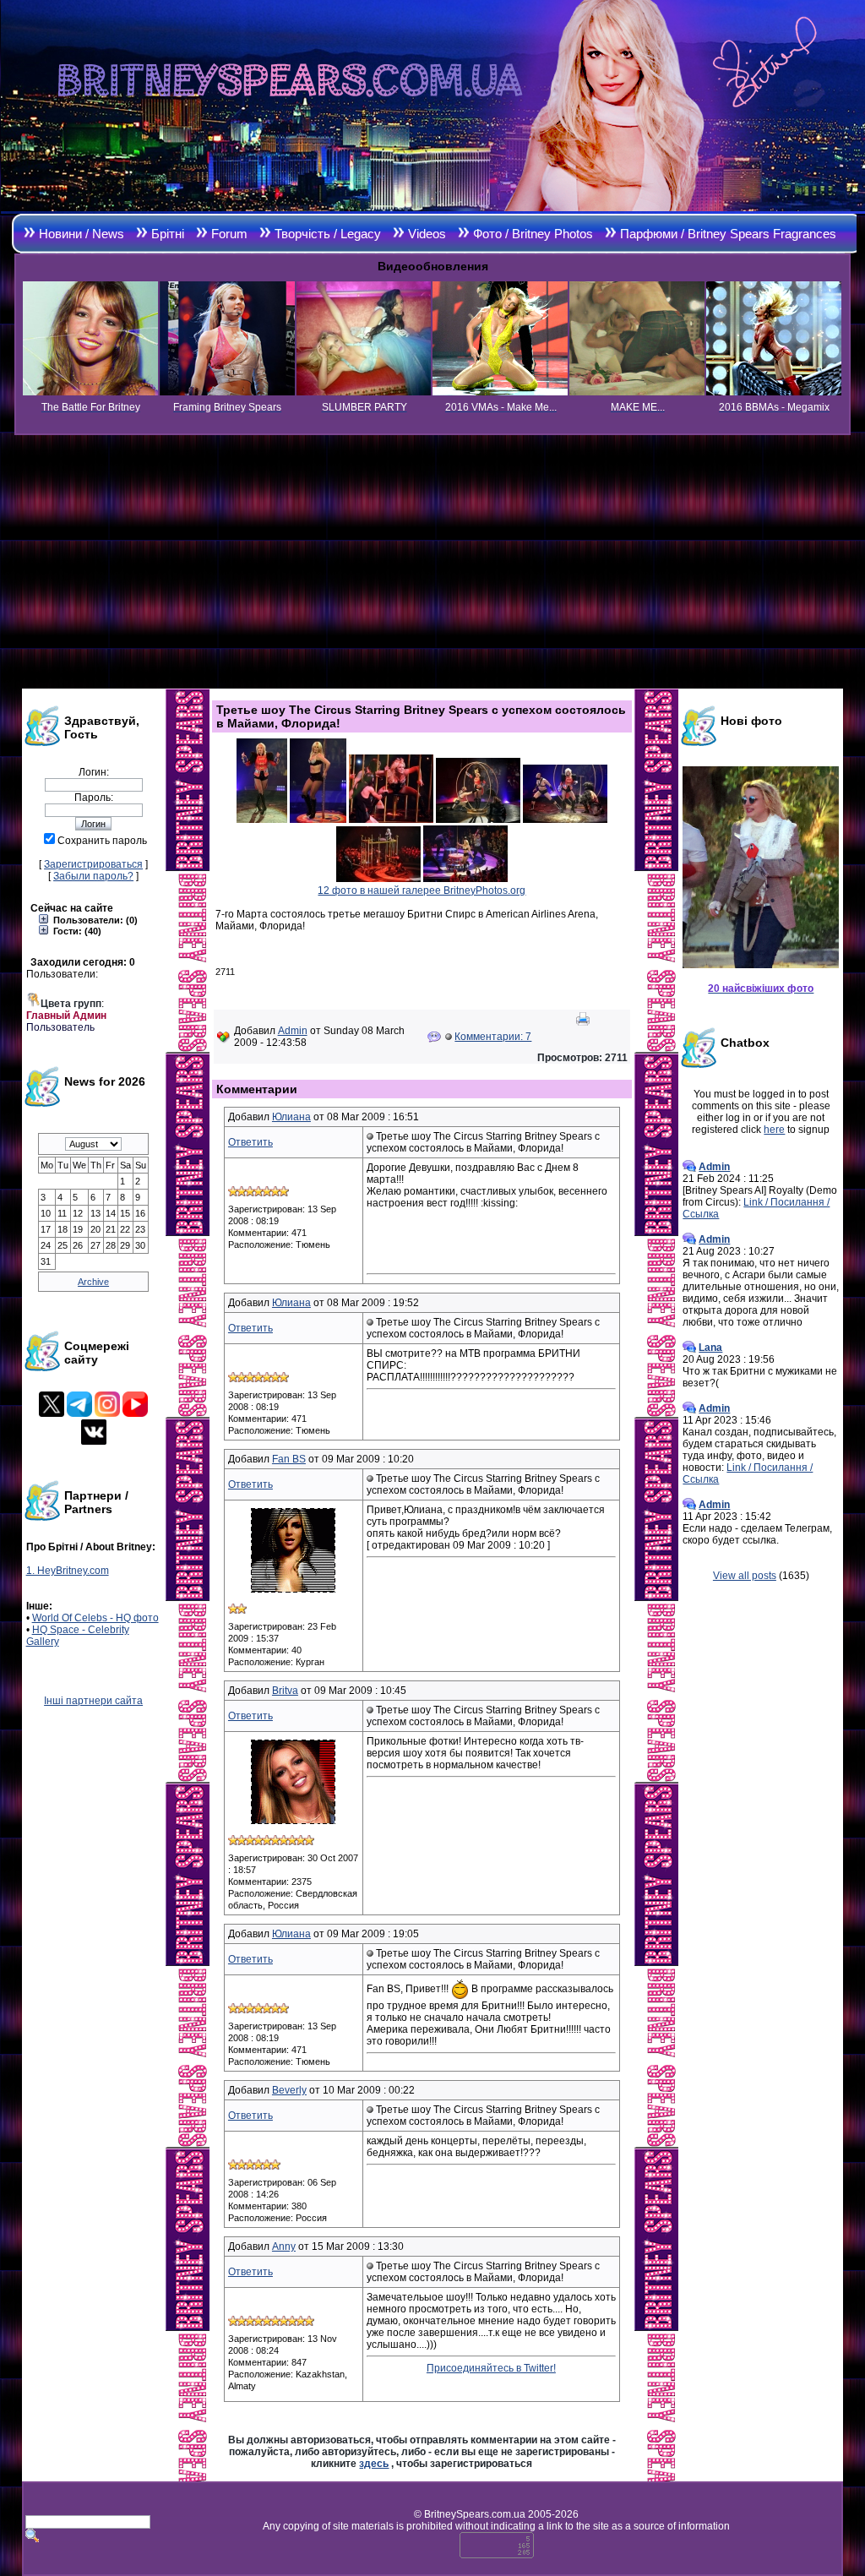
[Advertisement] (432, 562)
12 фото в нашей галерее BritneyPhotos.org (422, 890)
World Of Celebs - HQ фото (95, 1618)
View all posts (745, 1576)
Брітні (168, 234)
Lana (710, 1348)
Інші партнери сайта (93, 1701)
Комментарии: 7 (493, 1037)
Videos (427, 234)
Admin (293, 1031)
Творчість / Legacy (328, 234)
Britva (285, 1691)
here (774, 1130)
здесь (374, 2464)
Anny (284, 2247)
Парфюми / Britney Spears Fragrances (728, 234)
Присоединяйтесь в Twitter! (491, 2368)
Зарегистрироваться (93, 864)
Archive (93, 1282)
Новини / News (82, 234)
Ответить (250, 1142)
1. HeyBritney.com (68, 1571)
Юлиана (291, 1117)
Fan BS (289, 1459)
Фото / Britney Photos (533, 234)
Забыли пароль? (93, 876)
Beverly (289, 2090)
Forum (229, 234)
